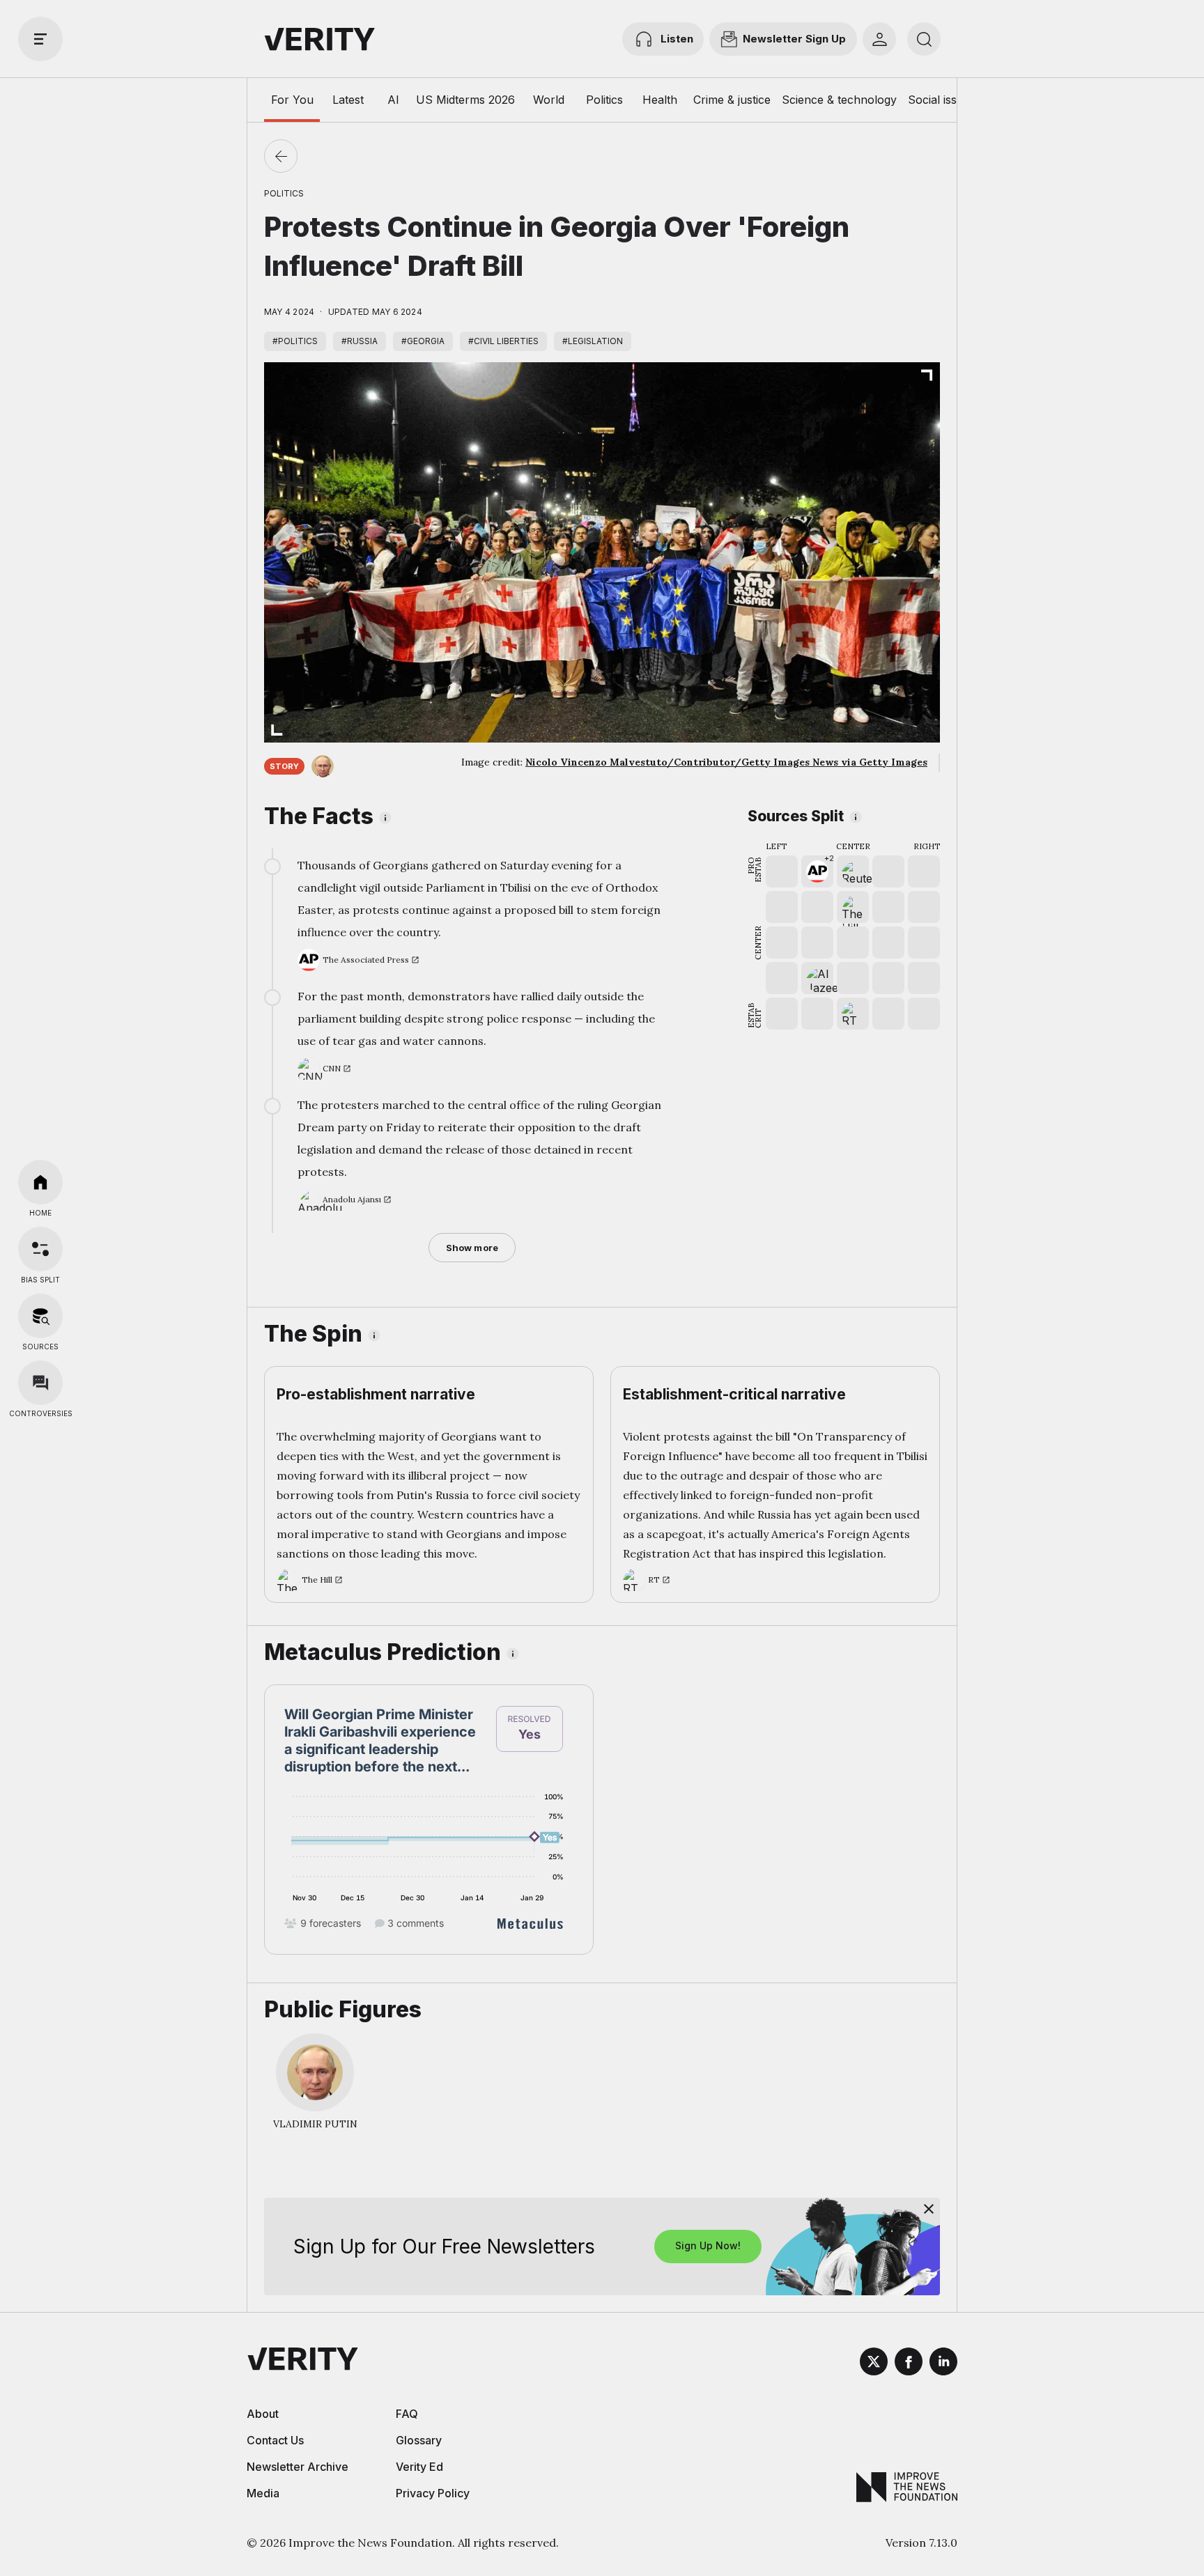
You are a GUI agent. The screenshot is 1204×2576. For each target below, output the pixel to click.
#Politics (295, 341)
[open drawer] (40, 39)
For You (292, 100)
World (549, 100)
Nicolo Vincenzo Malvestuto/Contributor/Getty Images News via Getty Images (726, 762)
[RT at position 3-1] (853, 1014)
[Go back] (281, 156)
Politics (604, 100)
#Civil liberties (503, 341)
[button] (817, 871)
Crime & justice (732, 100)
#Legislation (593, 341)
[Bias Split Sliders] (40, 1249)
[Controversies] (40, 1383)
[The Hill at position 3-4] (853, 907)
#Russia (360, 341)
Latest (348, 100)
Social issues (942, 100)
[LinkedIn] (943, 2364)
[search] (924, 39)
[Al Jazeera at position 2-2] (817, 978)
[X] (874, 2364)
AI (393, 100)
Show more (472, 1248)
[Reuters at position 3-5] (853, 871)
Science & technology (839, 100)
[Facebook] (909, 2364)
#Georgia (423, 341)
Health (660, 100)
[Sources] (40, 1316)
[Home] (40, 1182)
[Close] (929, 2209)
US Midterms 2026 (465, 100)
